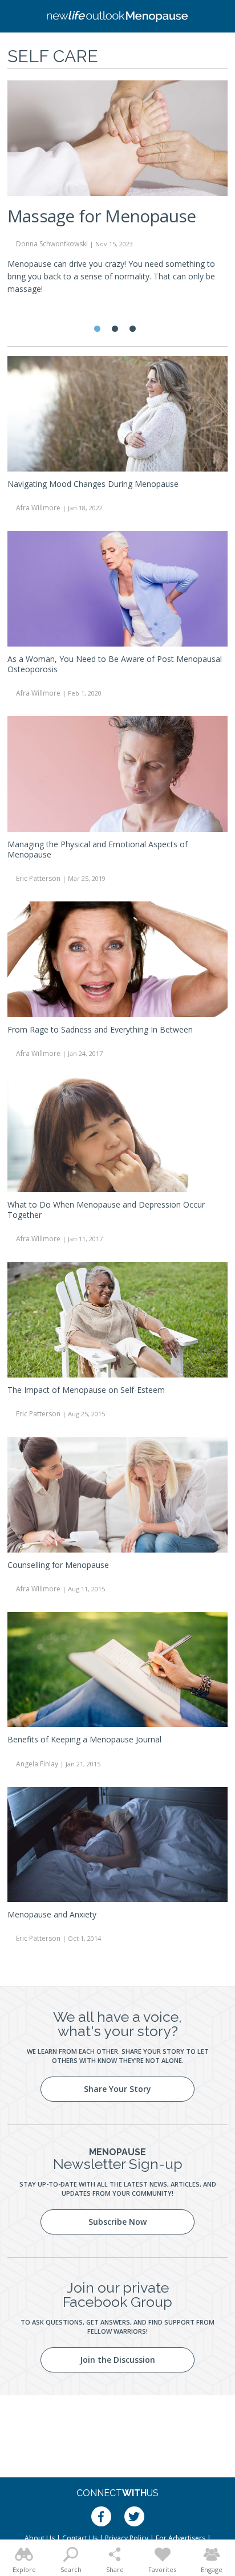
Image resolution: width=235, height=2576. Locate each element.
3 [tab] (133, 329)
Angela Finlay (37, 1764)
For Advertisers (181, 2538)
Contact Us (80, 2538)
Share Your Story (117, 2089)
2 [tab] (115, 329)
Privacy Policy (127, 2538)
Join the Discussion (117, 2360)
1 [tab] (97, 329)
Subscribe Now (117, 2222)
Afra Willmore (38, 508)
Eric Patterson (38, 878)
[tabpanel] (117, 192)
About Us (40, 2538)
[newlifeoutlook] (117, 17)
